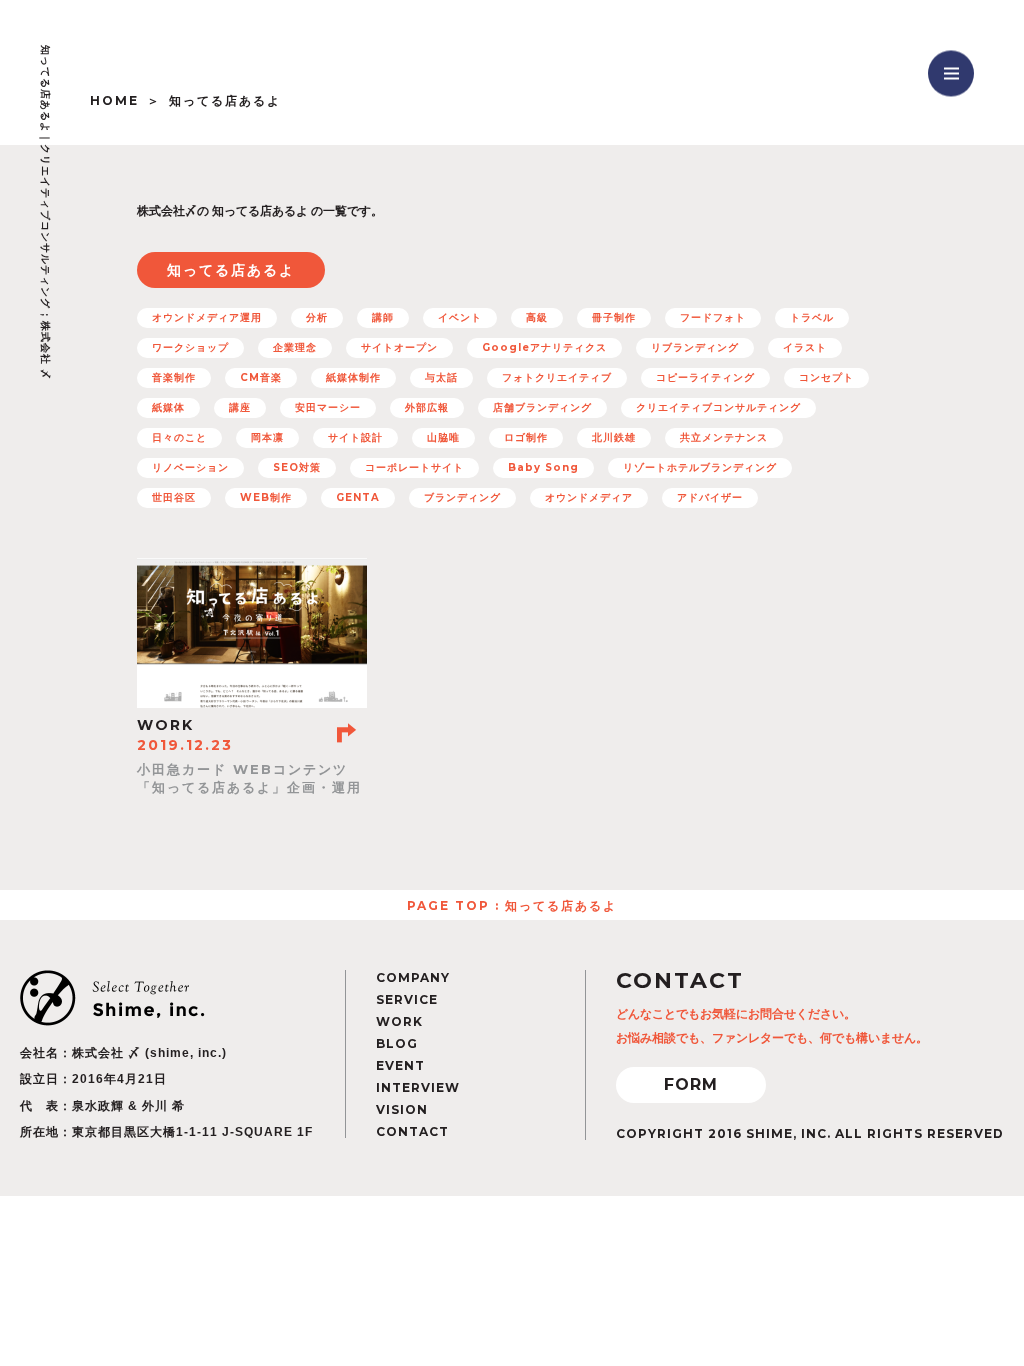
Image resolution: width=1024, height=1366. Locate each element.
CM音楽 (261, 377)
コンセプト (826, 377)
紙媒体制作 (353, 377)
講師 (383, 317)
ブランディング (462, 497)
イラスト (805, 347)
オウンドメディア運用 (207, 317)
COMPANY (413, 977)
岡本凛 (267, 437)
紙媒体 (168, 407)
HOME (114, 100)
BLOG (397, 1043)
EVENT (400, 1065)
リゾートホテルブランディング (700, 467)
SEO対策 (297, 467)
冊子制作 (614, 317)
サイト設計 (355, 437)
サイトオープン (399, 347)
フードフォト (713, 317)
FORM (691, 1084)
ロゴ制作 (526, 437)
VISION (402, 1109)
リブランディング (695, 347)
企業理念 (295, 347)
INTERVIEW (418, 1087)
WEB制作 (266, 497)
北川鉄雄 (614, 437)
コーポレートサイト (414, 467)
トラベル (812, 317)
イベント (460, 317)
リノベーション (190, 467)
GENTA (358, 497)
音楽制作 (174, 377)
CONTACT (412, 1131)
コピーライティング (705, 377)
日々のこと (179, 437)
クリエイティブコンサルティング (718, 407)
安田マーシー (328, 407)
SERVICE (407, 999)
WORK (399, 1021)
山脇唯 (443, 437)
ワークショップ (190, 347)
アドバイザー (710, 497)
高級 (537, 317)
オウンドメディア (589, 497)
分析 (317, 317)
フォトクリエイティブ (557, 377)
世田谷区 (174, 497)
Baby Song (543, 467)
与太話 (441, 377)
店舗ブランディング (542, 407)
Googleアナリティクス (544, 347)
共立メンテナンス (724, 437)
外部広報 (427, 407)
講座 (240, 407)
